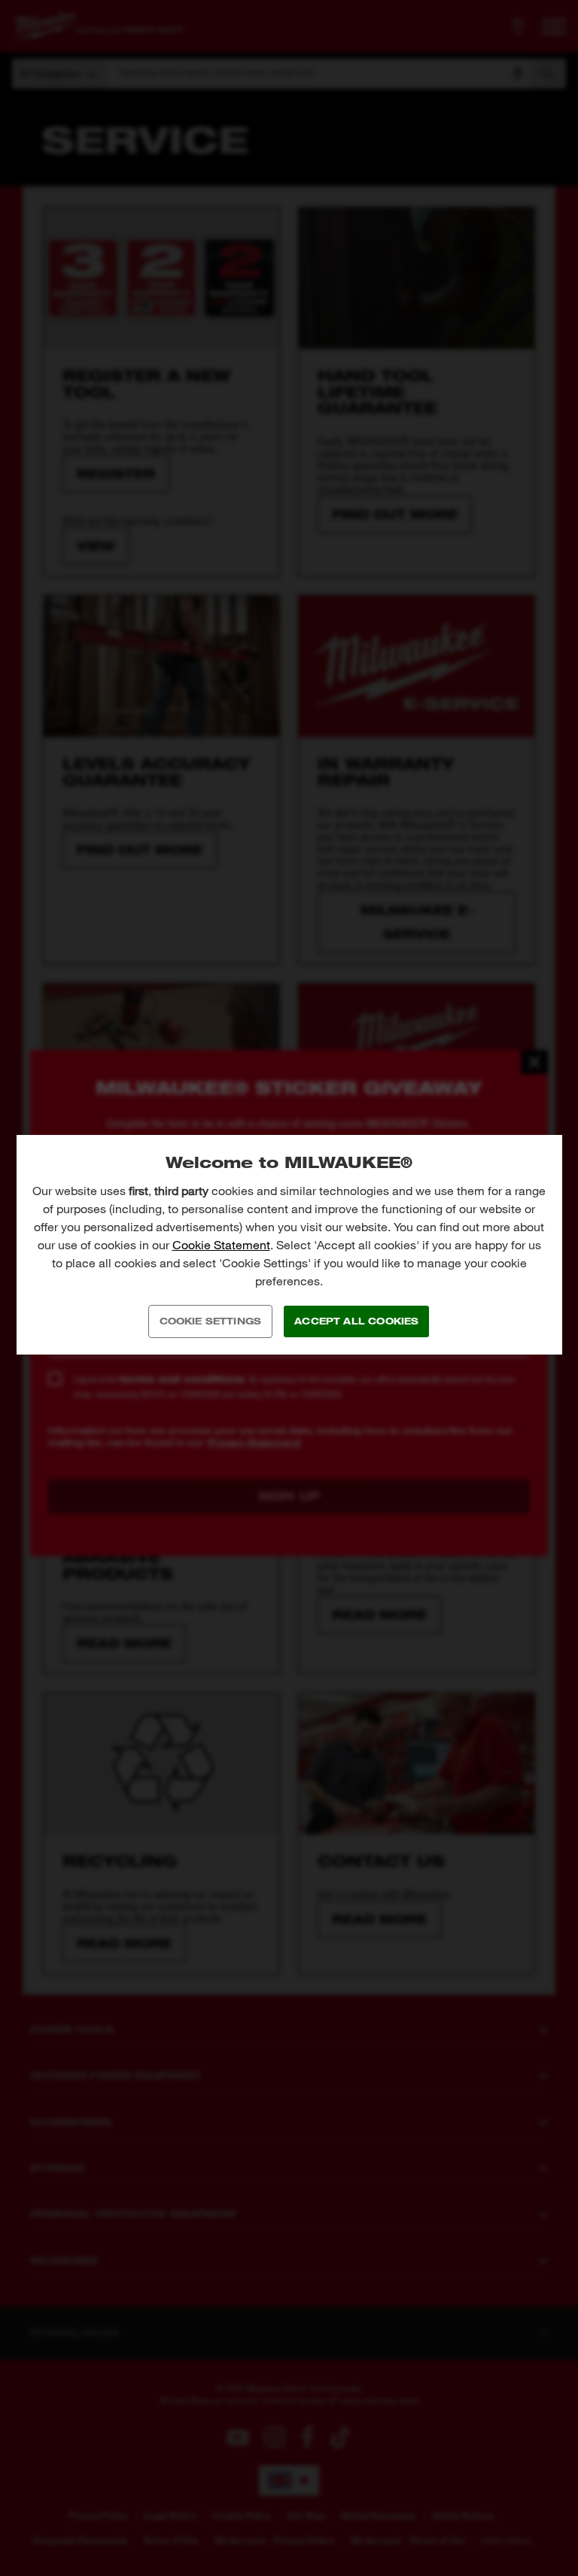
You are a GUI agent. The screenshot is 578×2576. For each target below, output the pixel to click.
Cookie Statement (221, 1245)
